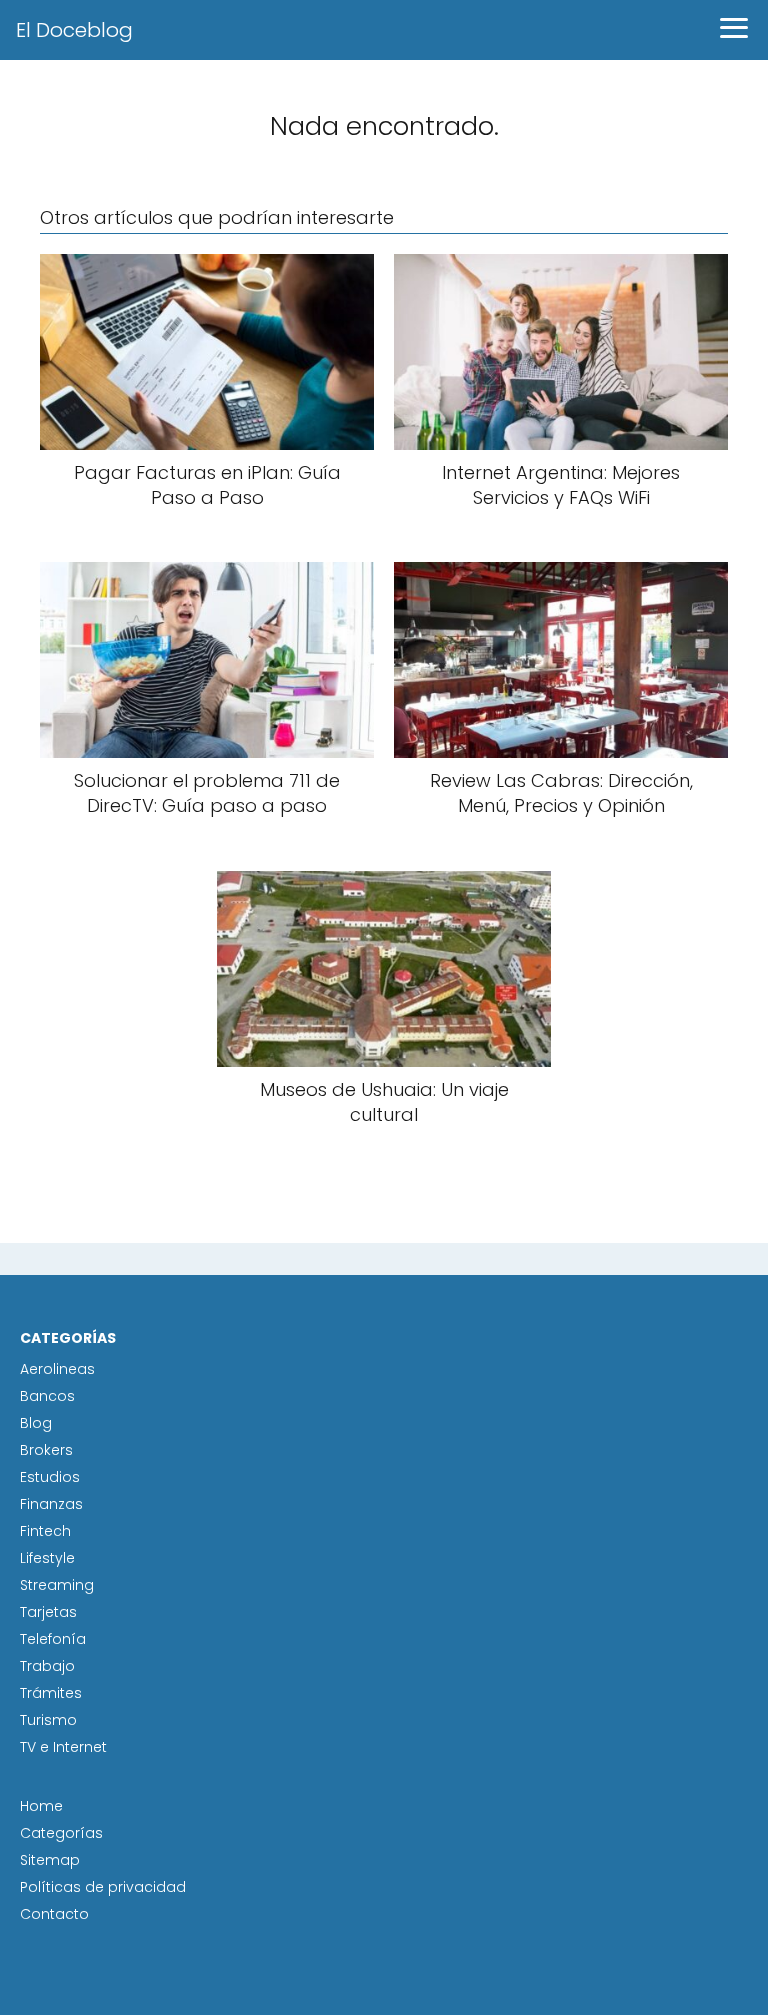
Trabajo (47, 1666)
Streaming (57, 1585)
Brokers (46, 1450)
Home (41, 1806)
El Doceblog (74, 30)
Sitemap (50, 1860)
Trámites (51, 1693)
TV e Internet (63, 1747)
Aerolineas (57, 1369)
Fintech (45, 1531)
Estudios (50, 1477)
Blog (36, 1423)
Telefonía (53, 1639)
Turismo (48, 1720)
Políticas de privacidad (103, 1887)
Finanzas (51, 1504)
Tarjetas (48, 1612)
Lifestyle (47, 1558)
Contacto (54, 1914)
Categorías (61, 1833)
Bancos (47, 1396)
